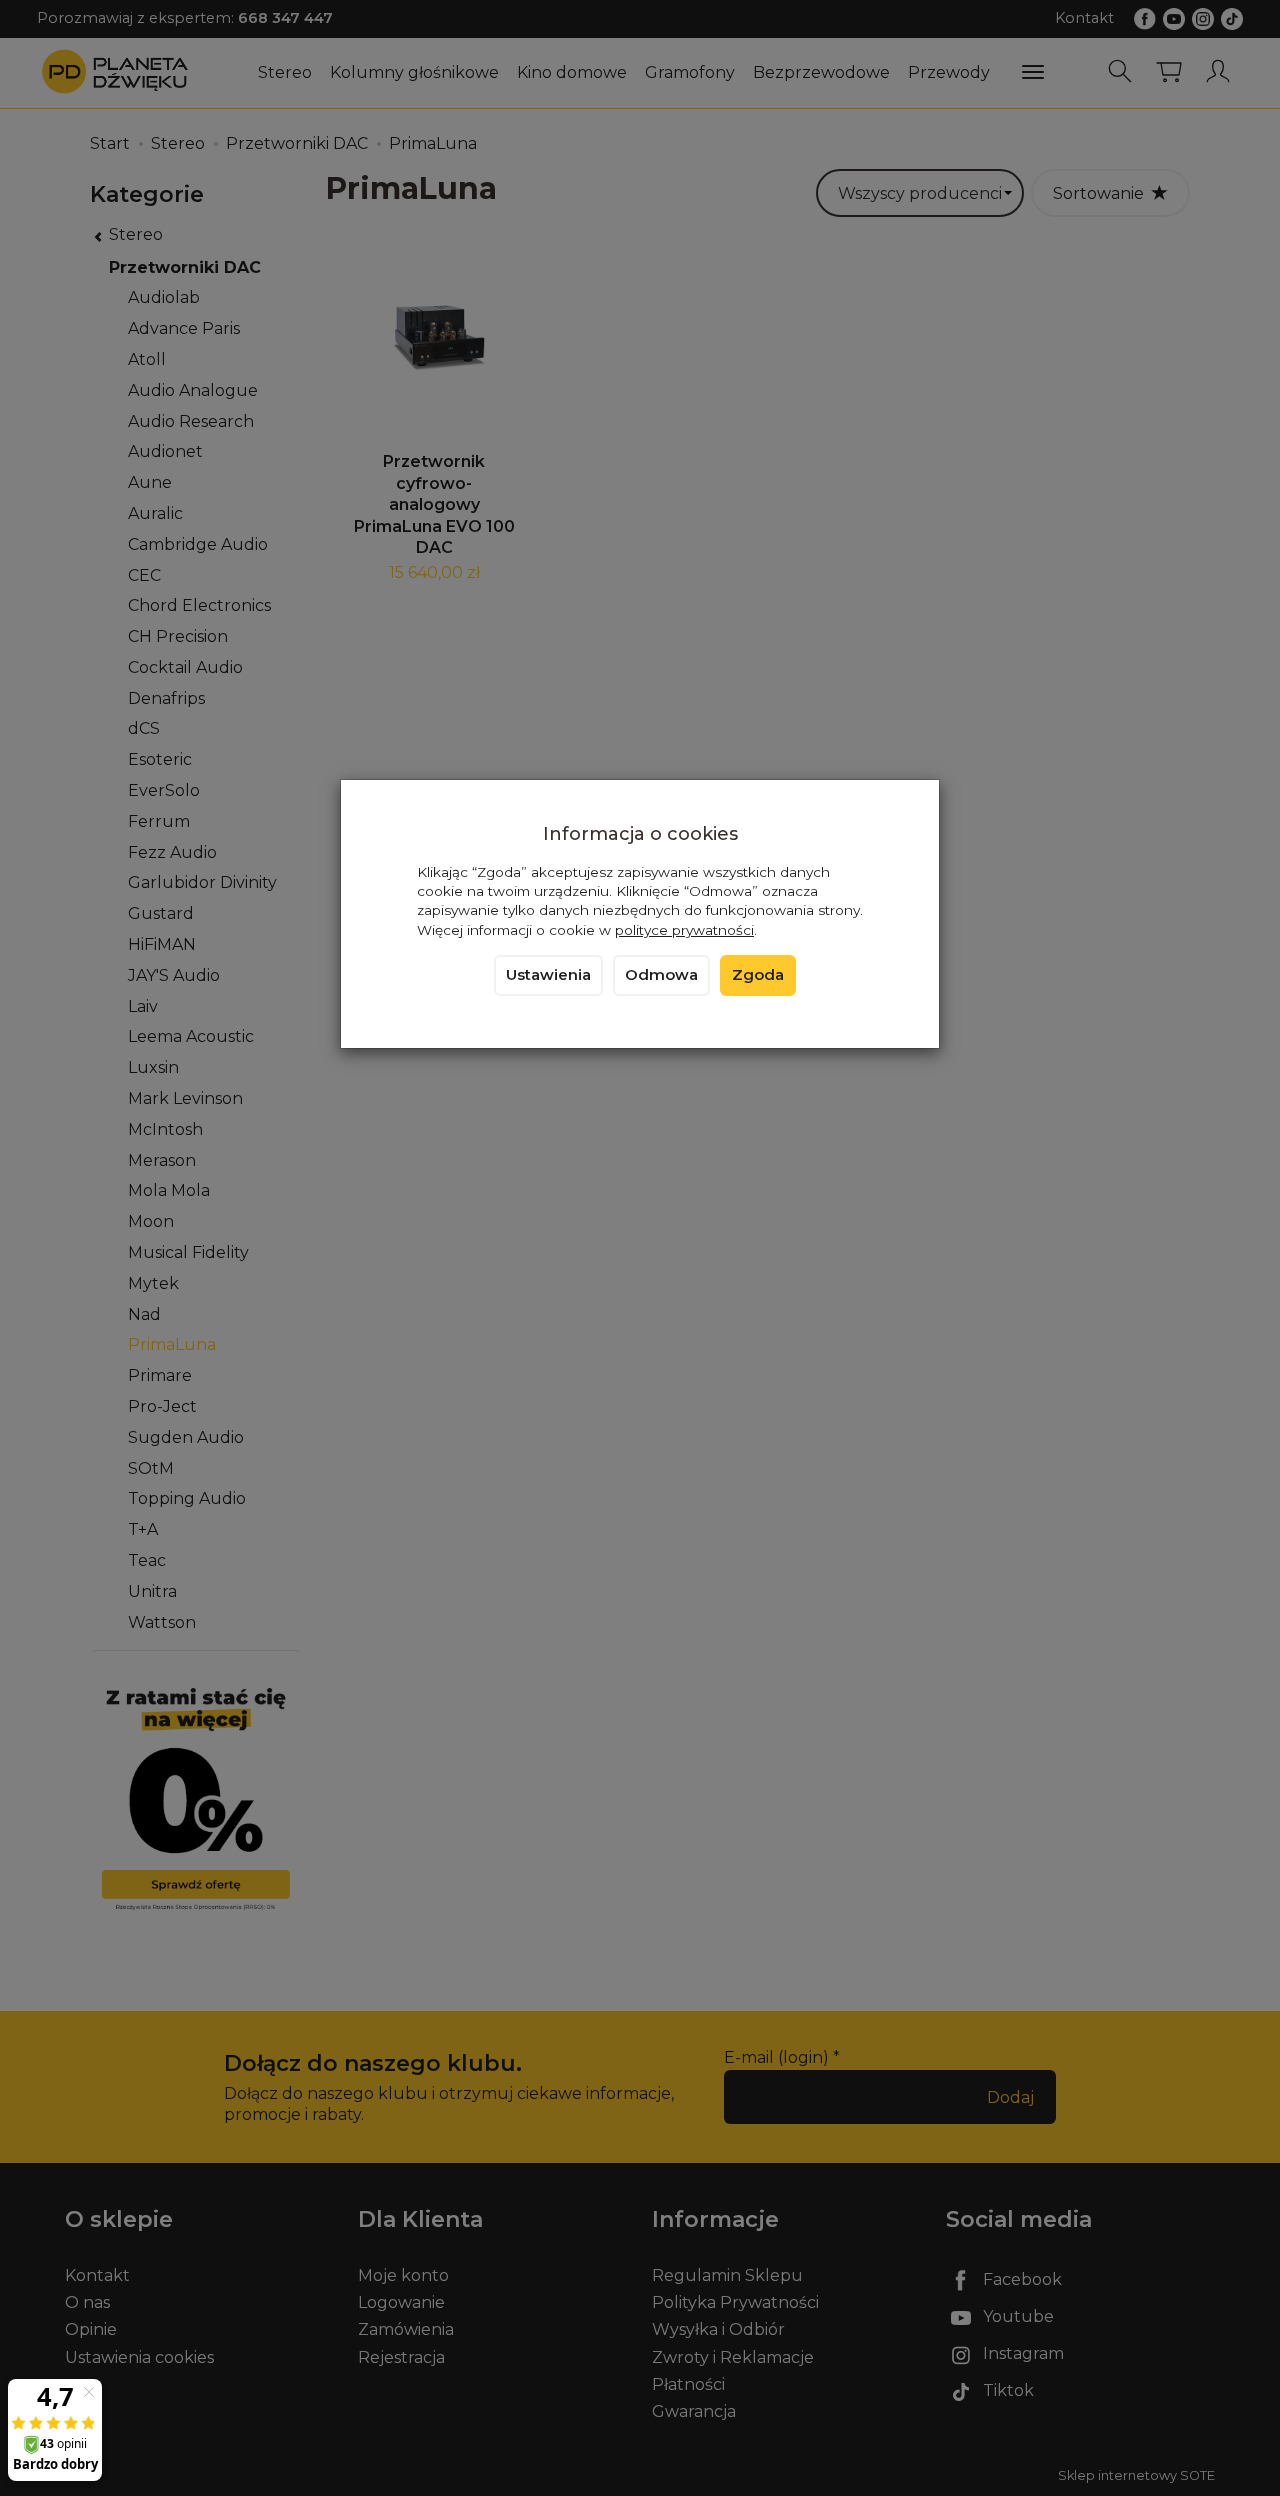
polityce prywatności (684, 930)
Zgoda (758, 975)
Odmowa (661, 975)
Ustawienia (548, 975)
